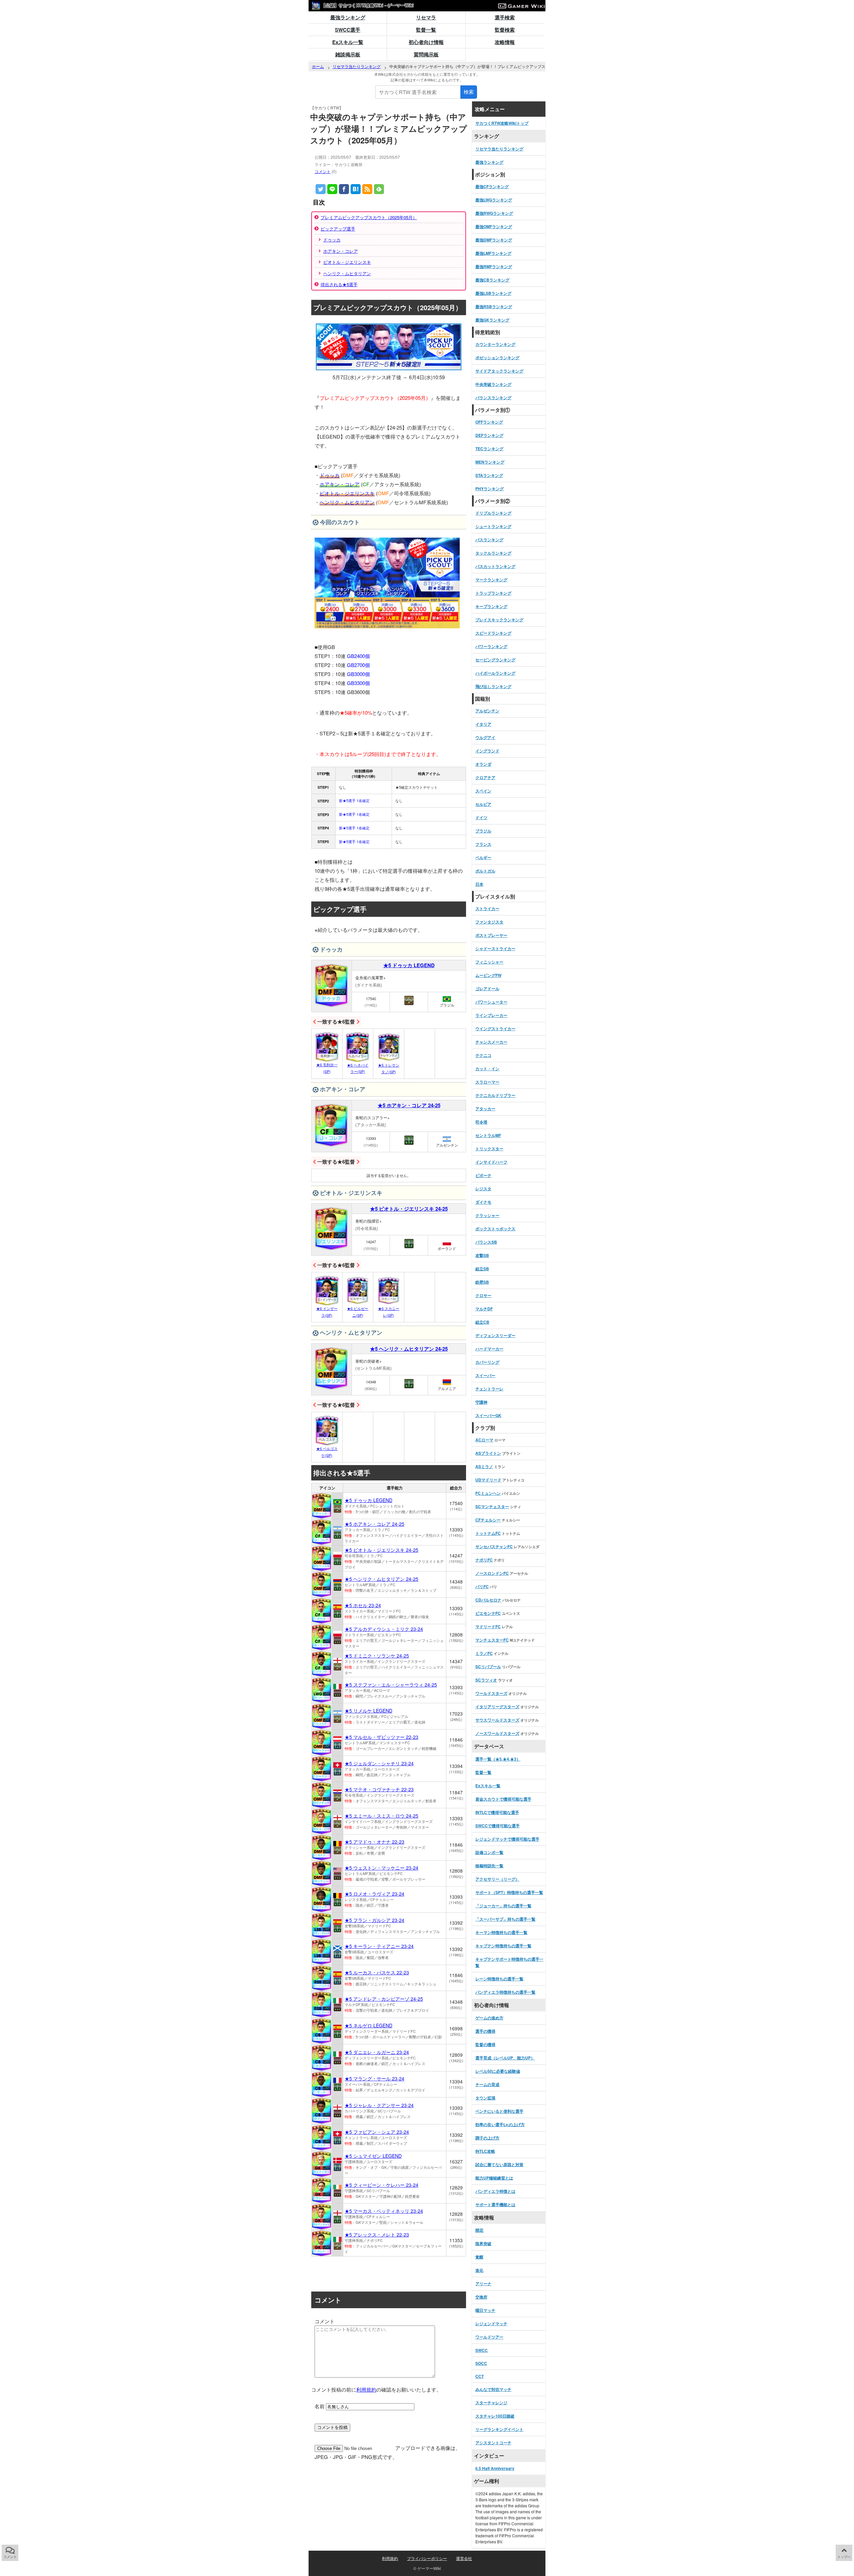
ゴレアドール (487, 989)
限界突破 (483, 2243)
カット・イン (487, 1069)
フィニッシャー (489, 962)
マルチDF (484, 1309)
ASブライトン (488, 1453)
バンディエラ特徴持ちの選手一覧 (505, 1992)
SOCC (481, 2363)
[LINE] (332, 189)
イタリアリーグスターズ (497, 1707)
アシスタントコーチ (493, 2443)
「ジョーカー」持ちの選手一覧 (503, 1906)
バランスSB (486, 1242)
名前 (320, 2406)
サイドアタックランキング (499, 371)
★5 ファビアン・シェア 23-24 (377, 2132)
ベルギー (483, 857)
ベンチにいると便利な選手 (499, 2111)
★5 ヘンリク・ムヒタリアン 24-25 (409, 1349)
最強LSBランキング (493, 293)
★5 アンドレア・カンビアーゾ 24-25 (384, 1999)
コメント (323, 171)
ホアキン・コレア (341, 251)
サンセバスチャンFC (494, 1546)
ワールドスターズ (491, 1693)
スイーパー (485, 1375)
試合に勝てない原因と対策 (499, 2164)
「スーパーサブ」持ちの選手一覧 (505, 1919)
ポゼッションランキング (497, 358)
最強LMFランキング (493, 253)
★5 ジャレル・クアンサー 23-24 (379, 2105)
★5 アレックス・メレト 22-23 (377, 2234)
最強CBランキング (492, 280)
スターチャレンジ (491, 2403)
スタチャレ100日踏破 (495, 2416)
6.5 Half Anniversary (495, 2468)
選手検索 (505, 17)
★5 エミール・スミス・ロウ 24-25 (381, 1816)
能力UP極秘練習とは (494, 2178)
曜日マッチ (485, 2310)
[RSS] (367, 189)
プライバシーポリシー (427, 2558)
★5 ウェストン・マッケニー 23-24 (381, 1868)
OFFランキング (489, 422)
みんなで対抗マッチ (493, 2389)
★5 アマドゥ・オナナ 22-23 (374, 1842)
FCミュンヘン (488, 1493)
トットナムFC (488, 1533)
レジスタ (483, 1189)
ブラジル (483, 831)
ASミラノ (484, 1466)
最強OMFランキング (494, 226)
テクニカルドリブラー (495, 1095)
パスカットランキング (495, 566)
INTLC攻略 (485, 2151)
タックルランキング (493, 553)
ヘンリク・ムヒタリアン (347, 273)
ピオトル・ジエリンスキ (347, 262)
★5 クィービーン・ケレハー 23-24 (381, 2185)
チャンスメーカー (491, 1042)
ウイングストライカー (495, 1029)
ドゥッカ (332, 240)
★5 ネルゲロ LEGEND (368, 2025)
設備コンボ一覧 (489, 1852)
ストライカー (487, 908)
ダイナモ (483, 1202)
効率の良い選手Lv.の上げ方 (500, 2124)
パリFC (482, 1586)
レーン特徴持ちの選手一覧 (499, 1979)
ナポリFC (484, 1560)
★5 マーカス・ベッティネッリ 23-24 (384, 2211)
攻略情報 (505, 42)
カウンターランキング (495, 344)
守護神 (481, 1402)
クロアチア (485, 777)
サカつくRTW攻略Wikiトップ (502, 123)
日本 (479, 884)
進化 (479, 2270)
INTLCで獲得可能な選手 (497, 1812)
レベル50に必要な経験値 (498, 2071)
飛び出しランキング (493, 686)
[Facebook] (344, 189)
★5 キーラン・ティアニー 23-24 (379, 1946)
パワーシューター (491, 1002)
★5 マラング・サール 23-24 (374, 2078)
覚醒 (479, 2257)
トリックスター (489, 1149)
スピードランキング (493, 633)
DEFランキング (489, 435)
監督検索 (505, 30)
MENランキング (490, 462)
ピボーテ (483, 1175)
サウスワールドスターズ (497, 1720)
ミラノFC (484, 1653)
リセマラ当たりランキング (357, 66)
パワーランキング (491, 646)
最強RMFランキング (494, 266)
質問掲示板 (426, 54)
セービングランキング (495, 660)
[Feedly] (379, 189)
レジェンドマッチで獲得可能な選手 (507, 1839)
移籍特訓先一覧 (489, 1866)
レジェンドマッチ (491, 2324)
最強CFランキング (492, 186)
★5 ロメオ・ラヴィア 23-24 (374, 1894)
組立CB (482, 1322)
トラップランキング (493, 593)
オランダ (483, 764)
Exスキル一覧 (348, 42)
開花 (479, 2230)
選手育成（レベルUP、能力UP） (505, 2058)
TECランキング (489, 449)
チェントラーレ (489, 1389)
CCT (480, 2376)
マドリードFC (488, 1627)
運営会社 (464, 2558)
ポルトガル (485, 871)
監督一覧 (426, 30)
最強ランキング (348, 17)
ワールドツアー (489, 2337)
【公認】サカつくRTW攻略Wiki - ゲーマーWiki (367, 5)
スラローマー (487, 1082)
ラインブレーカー (491, 1015)
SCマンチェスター (492, 1506)
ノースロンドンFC (492, 1573)
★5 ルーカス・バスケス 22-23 (377, 1972)
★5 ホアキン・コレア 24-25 (409, 1105)
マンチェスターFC (492, 1640)
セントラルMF (488, 1135)
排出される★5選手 (339, 284)
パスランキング (489, 540)
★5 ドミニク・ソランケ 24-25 (377, 1656)
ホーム (318, 66)
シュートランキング (493, 526)
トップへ (844, 2557)
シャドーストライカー (495, 948)
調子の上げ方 (487, 2138)
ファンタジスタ (489, 922)
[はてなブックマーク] (356, 189)
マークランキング (491, 580)
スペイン (483, 791)
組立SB (482, 1269)
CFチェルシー (488, 1520)
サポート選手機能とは (495, 2204)
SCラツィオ (486, 1680)
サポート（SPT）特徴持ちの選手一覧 (509, 1892)
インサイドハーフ (491, 1162)
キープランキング (491, 606)
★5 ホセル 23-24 (363, 1605)
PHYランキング (490, 489)
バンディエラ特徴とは (495, 2191)
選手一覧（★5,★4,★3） (498, 1759)
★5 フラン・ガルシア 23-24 (374, 1920)
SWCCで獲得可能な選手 (498, 1826)
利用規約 (366, 2389)
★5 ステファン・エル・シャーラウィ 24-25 (391, 1685)
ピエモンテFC (488, 1613)
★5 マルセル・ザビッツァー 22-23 (381, 1737)
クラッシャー (487, 1215)
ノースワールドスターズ (497, 1733)
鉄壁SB (482, 1282)
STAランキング (489, 475)
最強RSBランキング (494, 306)
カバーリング (487, 1362)
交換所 (481, 2297)
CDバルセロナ (488, 1600)
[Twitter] (321, 189)
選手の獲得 (485, 2031)
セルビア (483, 804)
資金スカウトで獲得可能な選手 (503, 1799)
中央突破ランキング (493, 384)
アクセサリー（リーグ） (497, 1879)
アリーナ (483, 2284)
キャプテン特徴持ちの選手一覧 (503, 1946)
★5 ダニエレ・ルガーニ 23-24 (377, 2052)
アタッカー (485, 1109)
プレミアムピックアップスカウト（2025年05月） (369, 217)
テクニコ (483, 1055)
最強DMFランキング (494, 240)
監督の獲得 (485, 2044)
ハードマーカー (489, 1349)
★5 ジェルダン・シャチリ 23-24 (379, 1763)
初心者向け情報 (426, 42)
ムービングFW (488, 975)
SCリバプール (488, 1667)
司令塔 (481, 1122)
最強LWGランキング (494, 200)
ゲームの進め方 (489, 2018)
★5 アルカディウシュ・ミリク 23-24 (384, 1629)
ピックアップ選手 (338, 229)
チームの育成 (487, 2084)
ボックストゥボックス (495, 1229)
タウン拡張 (485, 2098)
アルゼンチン (487, 711)
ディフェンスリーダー (495, 1335)
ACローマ (484, 1440)
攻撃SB (482, 1255)
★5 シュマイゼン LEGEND (373, 2156)
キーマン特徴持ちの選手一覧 (501, 1932)
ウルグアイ (485, 737)
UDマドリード (488, 1480)
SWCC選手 (348, 30)
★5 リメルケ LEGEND (368, 1711)
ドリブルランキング (493, 513)
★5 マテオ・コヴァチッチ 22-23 (379, 1789)
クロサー (483, 1295)
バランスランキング (493, 398)
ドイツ (481, 817)
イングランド (487, 751)
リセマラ (426, 17)
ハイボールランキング (495, 673)
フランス (483, 844)
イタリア (483, 724)
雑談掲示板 (348, 54)
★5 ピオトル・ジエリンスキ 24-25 (409, 1209)
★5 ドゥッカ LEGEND (409, 965)
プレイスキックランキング (499, 620)
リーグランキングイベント (499, 2429)
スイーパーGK (488, 1415)
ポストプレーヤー (491, 935)
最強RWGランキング (494, 213)
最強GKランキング (492, 320)
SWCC (482, 2350)
